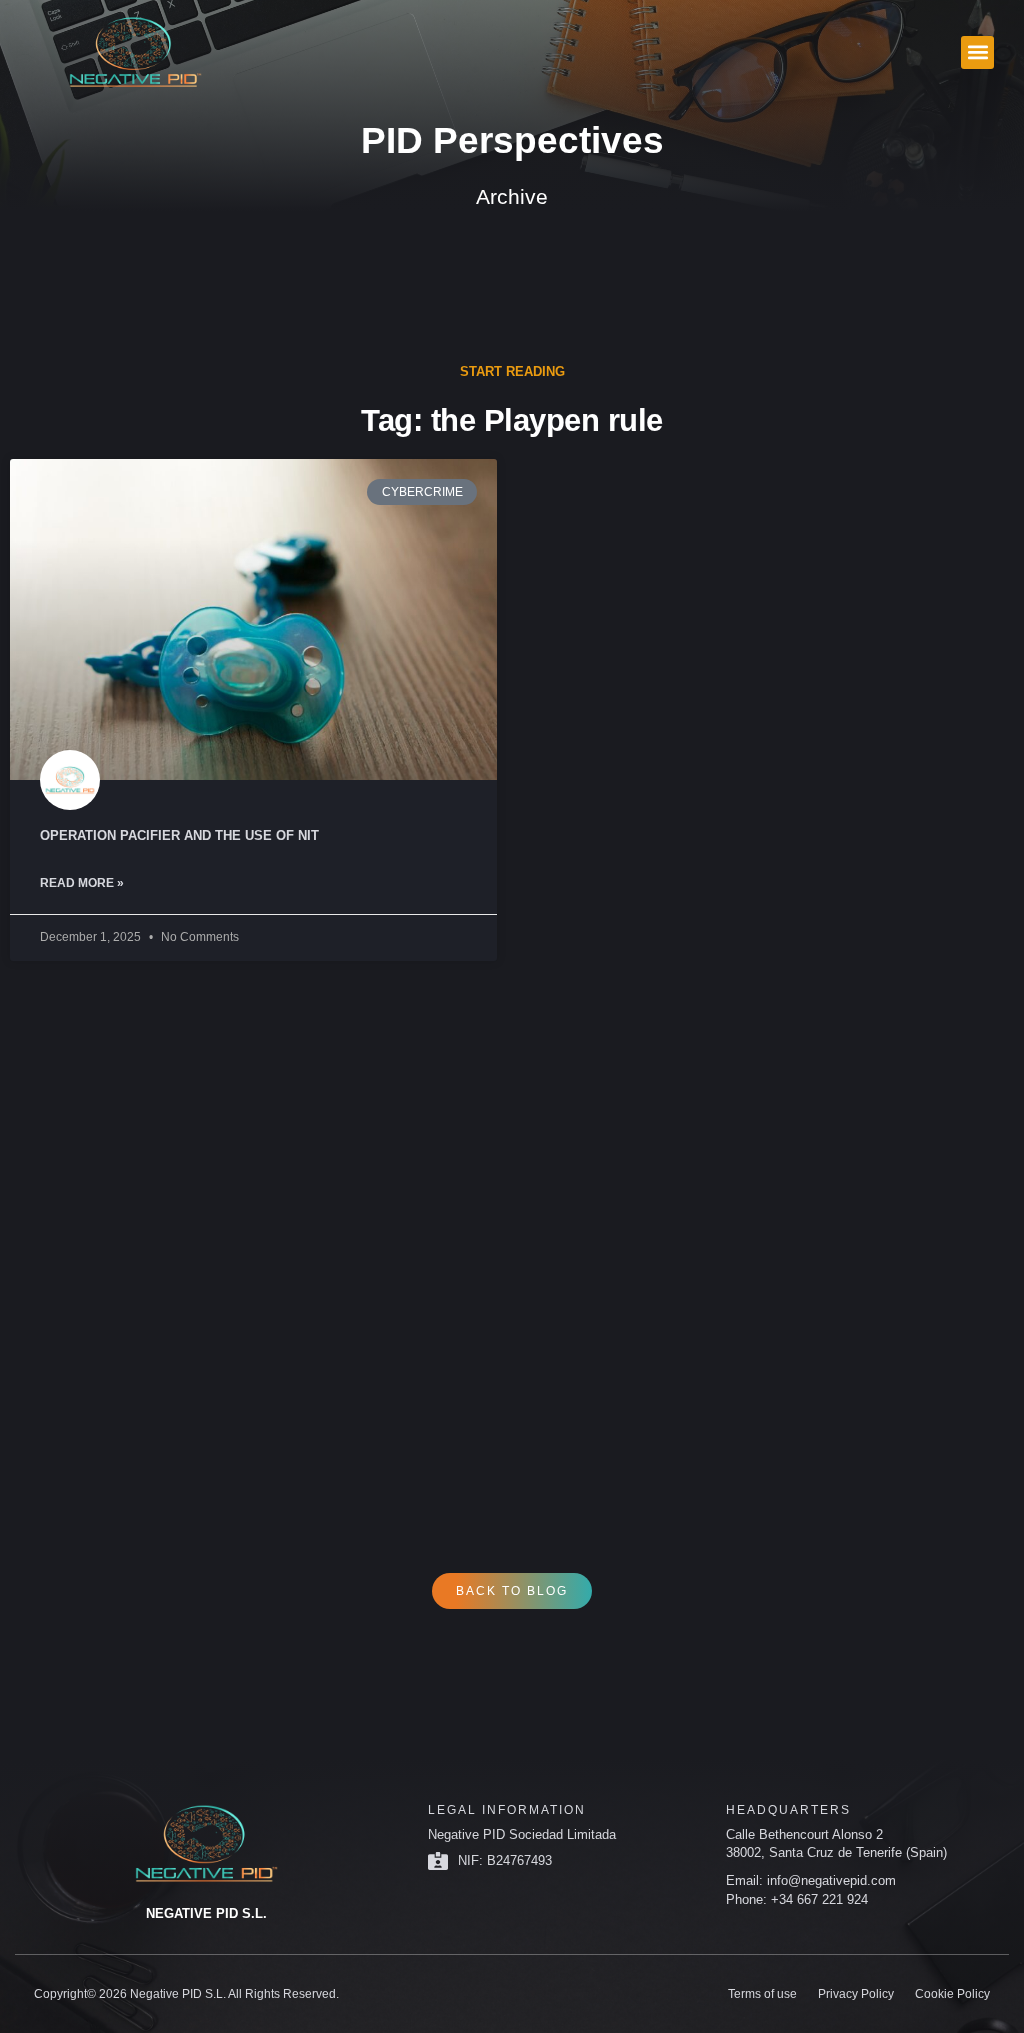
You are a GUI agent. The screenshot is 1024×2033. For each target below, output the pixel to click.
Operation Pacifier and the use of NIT (179, 835)
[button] (977, 52)
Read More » (82, 883)
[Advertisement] (512, 1232)
